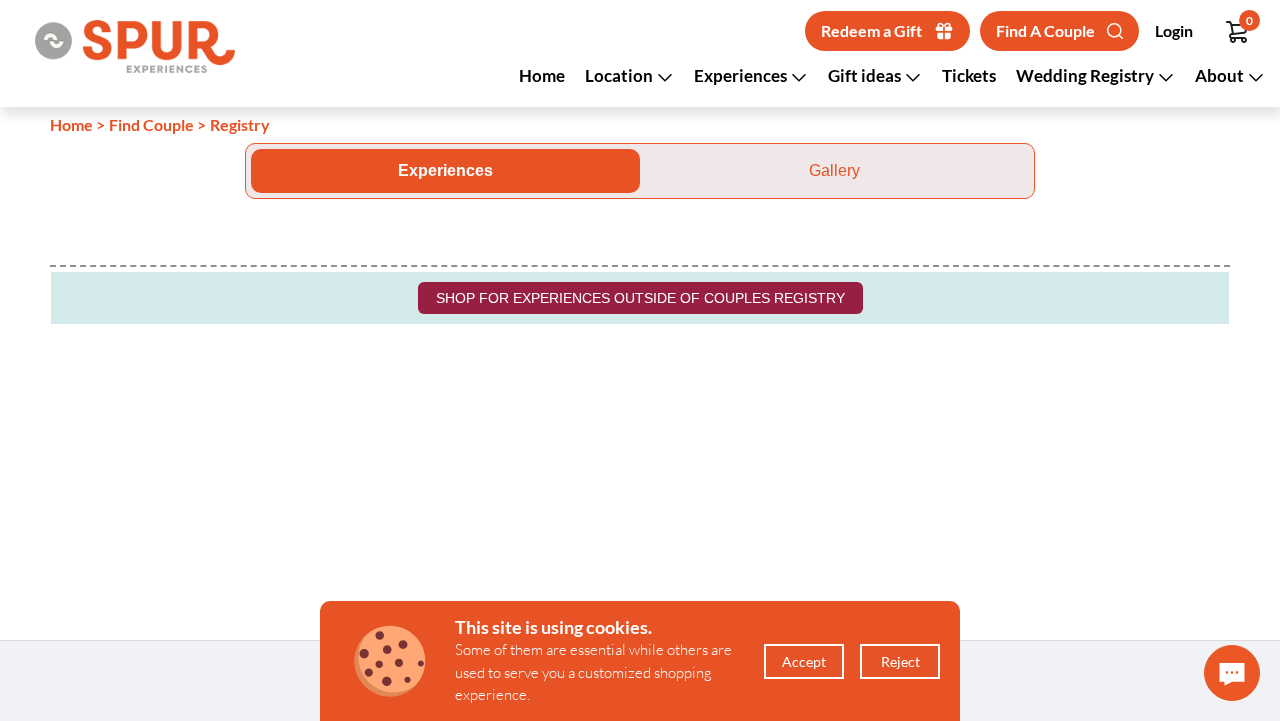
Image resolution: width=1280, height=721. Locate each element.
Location (620, 75)
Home (542, 75)
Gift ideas (866, 75)
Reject (900, 661)
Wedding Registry (1086, 75)
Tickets (969, 75)
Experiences (742, 75)
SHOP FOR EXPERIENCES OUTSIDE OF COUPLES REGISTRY (640, 298)
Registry (240, 124)
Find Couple (151, 124)
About (1221, 75)
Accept (804, 661)
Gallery (834, 170)
